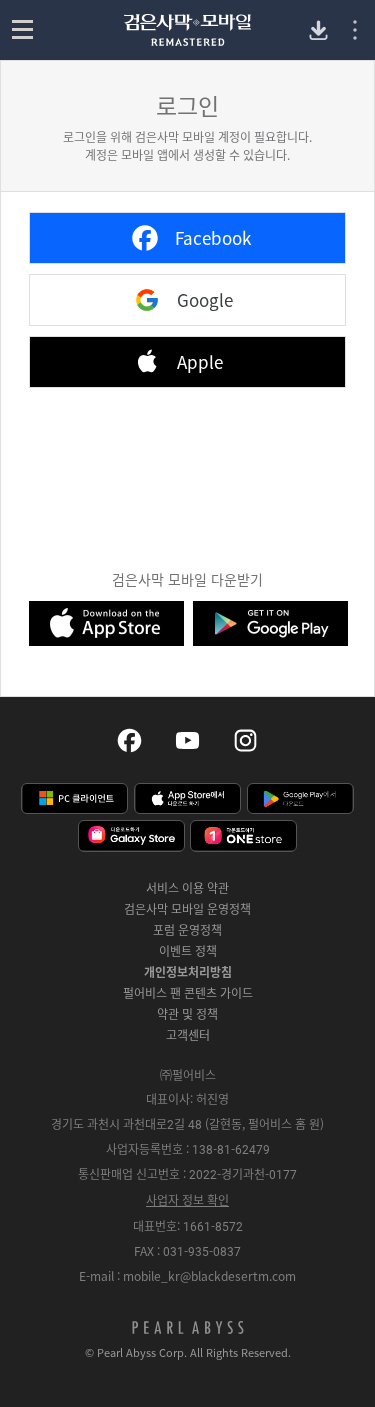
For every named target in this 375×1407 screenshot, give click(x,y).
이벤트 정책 (188, 951)
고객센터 (188, 1035)
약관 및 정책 (187, 1014)
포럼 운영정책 (187, 930)
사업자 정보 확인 (187, 1200)
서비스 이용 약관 (187, 888)
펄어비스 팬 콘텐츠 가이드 (188, 993)
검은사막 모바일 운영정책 (187, 909)
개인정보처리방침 (188, 972)
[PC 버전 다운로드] (318, 30)
